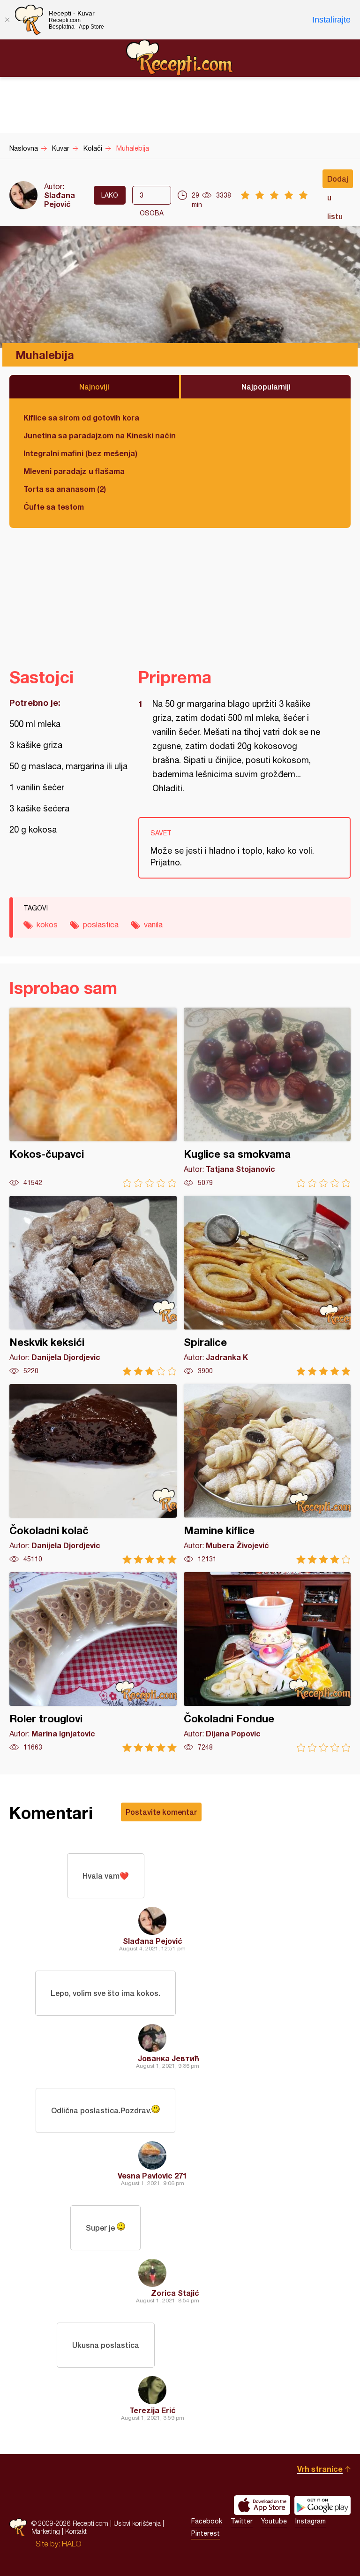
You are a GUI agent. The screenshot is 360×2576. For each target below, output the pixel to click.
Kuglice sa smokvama (267, 1097)
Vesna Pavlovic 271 (152, 2175)
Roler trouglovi (93, 1662)
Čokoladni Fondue (267, 1662)
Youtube (274, 2521)
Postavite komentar (161, 1812)
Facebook (207, 2521)
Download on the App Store (262, 2505)
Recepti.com (180, 58)
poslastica (101, 925)
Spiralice (267, 1286)
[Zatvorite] (7, 20)
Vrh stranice (320, 2469)
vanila (153, 925)
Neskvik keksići (93, 1286)
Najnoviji (94, 386)
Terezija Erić (153, 2410)
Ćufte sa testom (54, 507)
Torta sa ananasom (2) (65, 489)
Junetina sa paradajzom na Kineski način (100, 435)
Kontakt (76, 2531)
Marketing (46, 2531)
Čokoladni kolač (93, 1474)
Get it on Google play (322, 2505)
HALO (71, 2544)
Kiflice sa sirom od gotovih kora (81, 417)
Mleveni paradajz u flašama (74, 471)
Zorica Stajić (175, 2293)
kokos (47, 925)
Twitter (242, 2521)
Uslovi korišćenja (137, 2523)
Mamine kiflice (267, 1474)
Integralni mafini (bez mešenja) (80, 453)
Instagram (311, 2521)
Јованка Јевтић (169, 2058)
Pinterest (206, 2533)
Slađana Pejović (60, 199)
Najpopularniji (266, 386)
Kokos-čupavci (93, 1097)
